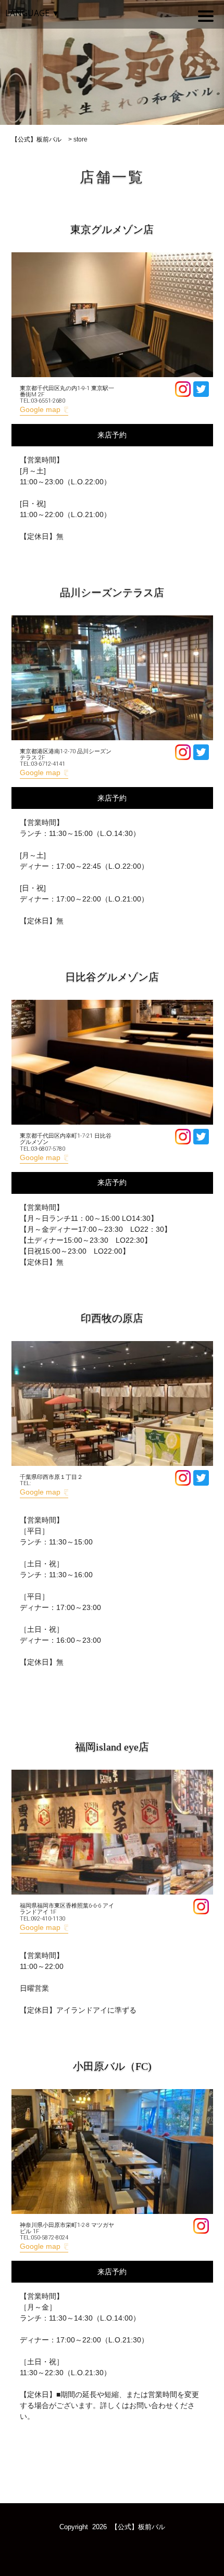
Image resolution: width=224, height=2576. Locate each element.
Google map (40, 409)
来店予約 (112, 435)
